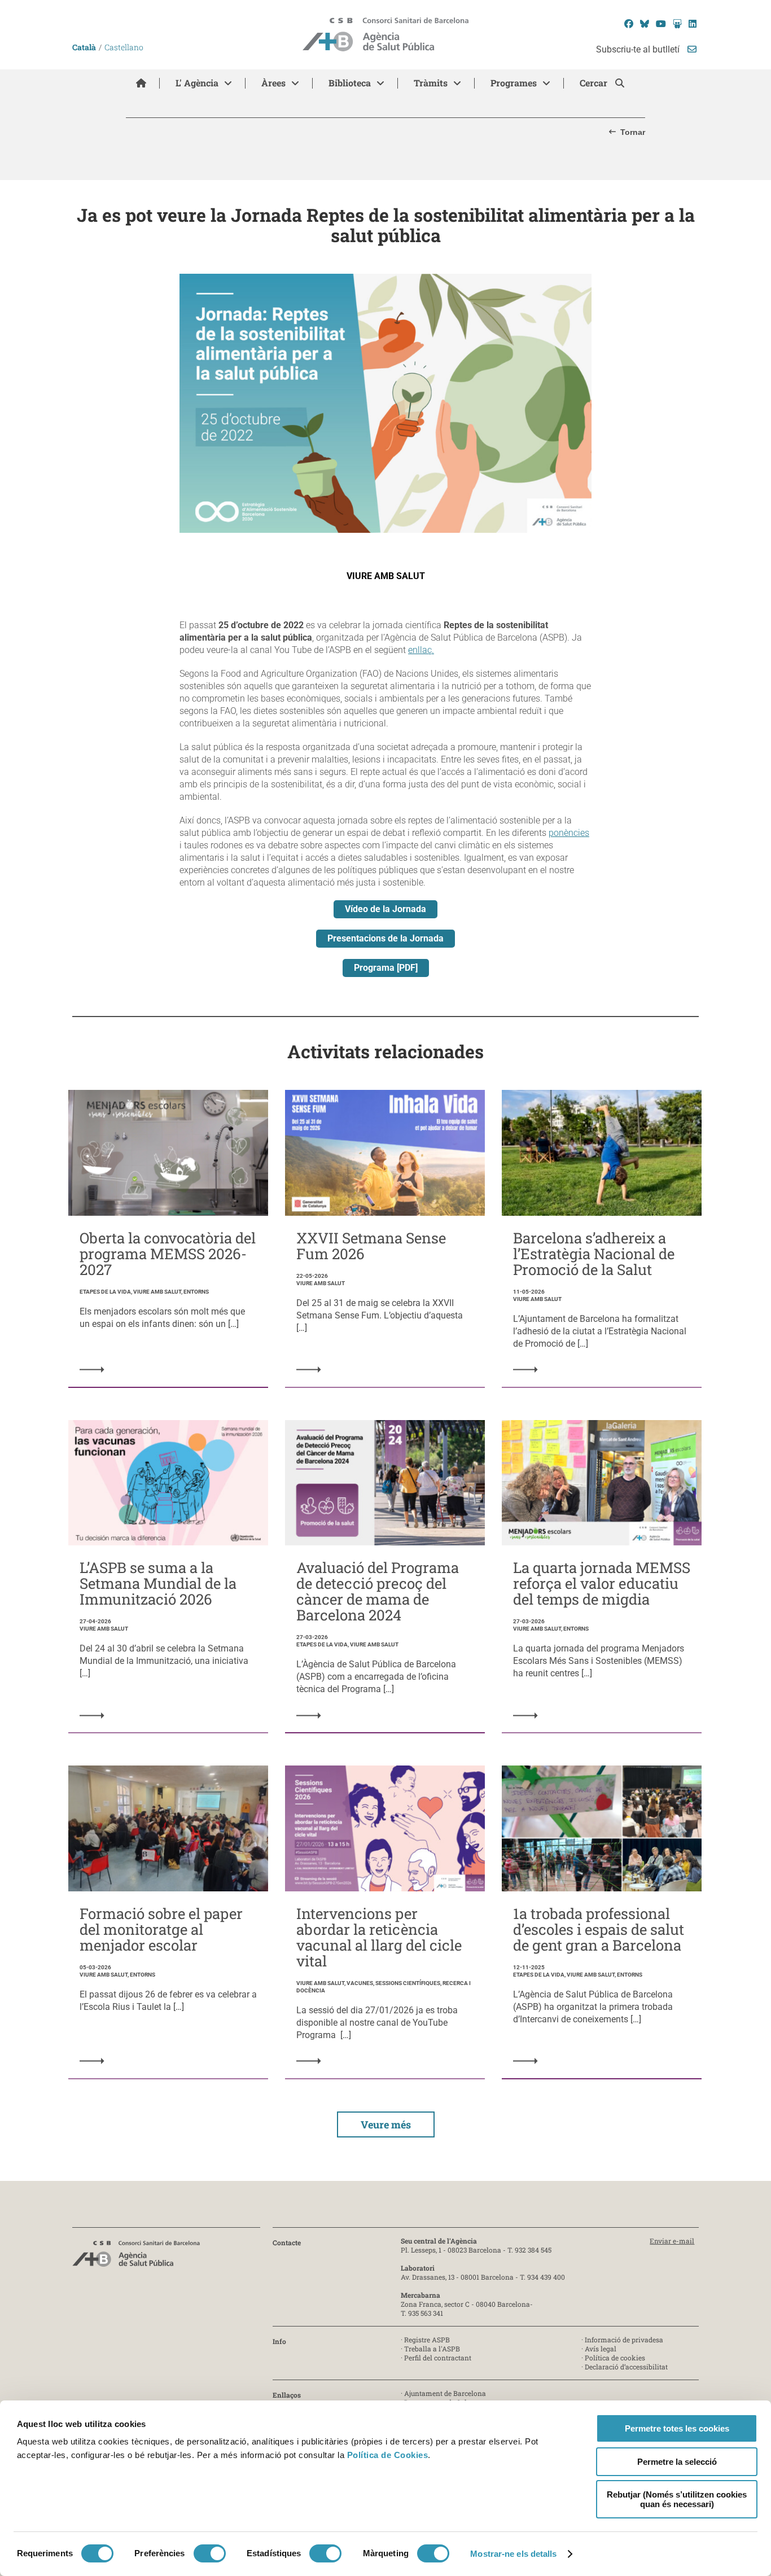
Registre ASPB (427, 2340)
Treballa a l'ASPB (432, 2349)
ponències (569, 833)
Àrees (273, 83)
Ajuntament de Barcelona (445, 2393)
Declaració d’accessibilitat (626, 2367)
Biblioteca (350, 83)
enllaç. (421, 650)
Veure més (386, 2124)
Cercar (595, 83)
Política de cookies (615, 2358)
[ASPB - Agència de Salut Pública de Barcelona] (136, 2257)
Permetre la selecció (677, 2462)
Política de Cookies (388, 2455)
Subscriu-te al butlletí (639, 49)
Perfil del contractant (438, 2358)
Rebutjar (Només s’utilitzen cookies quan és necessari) (677, 2499)
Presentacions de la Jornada (385, 938)
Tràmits (431, 83)
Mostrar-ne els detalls (513, 2554)
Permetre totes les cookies (677, 2428)
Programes (514, 83)
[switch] (210, 2553)
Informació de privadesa (624, 2340)
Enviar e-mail (672, 2241)
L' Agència (197, 83)
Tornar (633, 132)
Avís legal (601, 2349)
